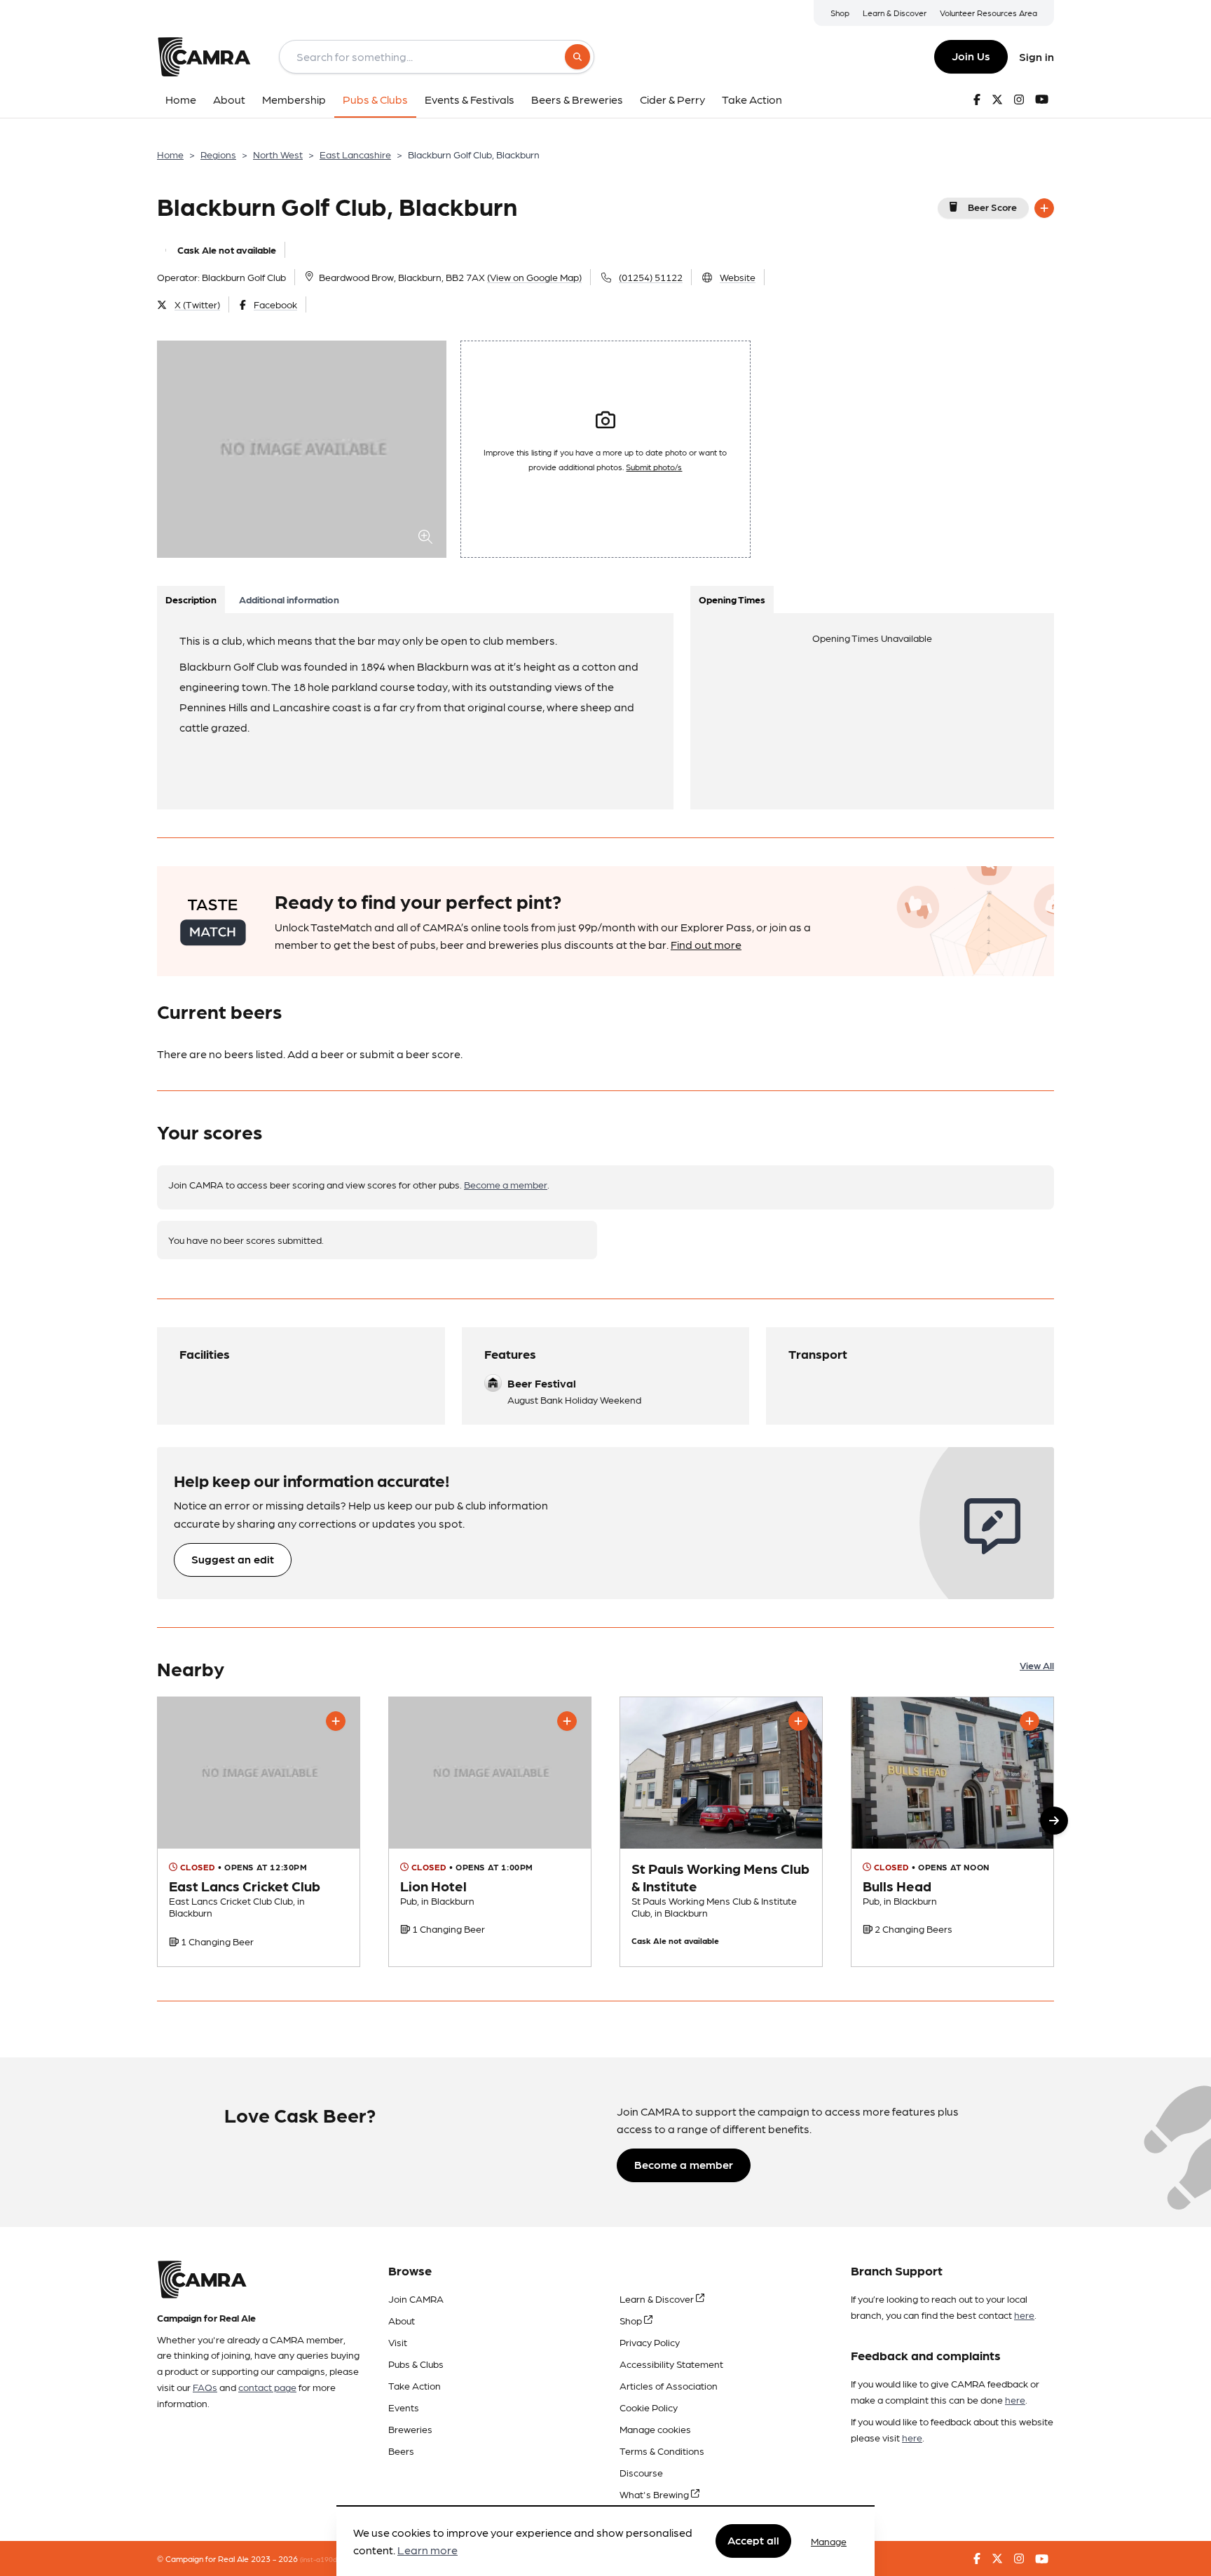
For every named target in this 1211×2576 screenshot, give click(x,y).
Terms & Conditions (662, 2451)
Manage (829, 2541)
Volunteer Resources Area (988, 13)
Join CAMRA (416, 2298)
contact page (267, 2387)
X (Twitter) (197, 304)
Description (191, 599)
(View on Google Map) (534, 277)
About (402, 2320)
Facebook (275, 304)
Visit (398, 2342)
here (1024, 2315)
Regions (218, 154)
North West (278, 154)
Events (404, 2407)
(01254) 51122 (651, 277)
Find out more (706, 944)
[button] (1054, 1821)
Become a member (506, 1184)
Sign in (1036, 56)
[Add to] (1044, 208)
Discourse (641, 2472)
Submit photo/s (654, 467)
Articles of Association (669, 2385)
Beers (401, 2451)
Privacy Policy (650, 2342)
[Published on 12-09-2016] (952, 1832)
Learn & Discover (895, 13)
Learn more (427, 2550)
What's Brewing (655, 2494)
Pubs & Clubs (416, 2364)
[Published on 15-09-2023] (721, 1832)
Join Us (971, 56)
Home (170, 154)
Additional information (289, 599)
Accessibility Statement (671, 2364)
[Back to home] (204, 57)
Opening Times (732, 599)
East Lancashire (355, 154)
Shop (840, 13)
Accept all (753, 2541)
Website (738, 277)
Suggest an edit (233, 1559)
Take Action (415, 2385)
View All (1037, 1665)
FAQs (205, 2387)
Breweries (410, 2429)
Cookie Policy (649, 2407)
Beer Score (992, 207)
